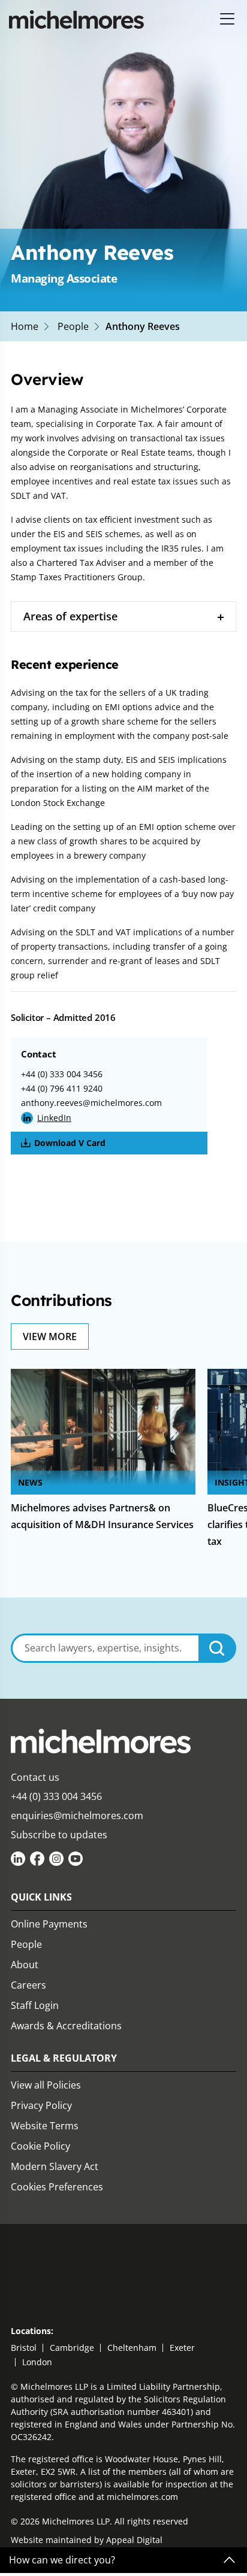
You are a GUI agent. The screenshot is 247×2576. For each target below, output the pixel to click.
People (73, 326)
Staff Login (35, 2005)
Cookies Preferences (57, 2187)
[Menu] (228, 19)
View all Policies (46, 2085)
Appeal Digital (134, 2540)
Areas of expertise (70, 616)
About (25, 1965)
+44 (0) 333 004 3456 (62, 1074)
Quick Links (41, 1897)
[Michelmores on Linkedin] (18, 1859)
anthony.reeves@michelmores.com (91, 1103)
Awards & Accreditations (66, 2026)
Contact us (35, 1777)
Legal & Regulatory (64, 2058)
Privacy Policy (41, 2105)
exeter (182, 2348)
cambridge (72, 2348)
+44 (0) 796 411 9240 (62, 1088)
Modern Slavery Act (55, 2166)
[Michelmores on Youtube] (76, 1859)
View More (50, 1337)
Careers (28, 1985)
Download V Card (70, 1143)
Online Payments (49, 1924)
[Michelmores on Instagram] (56, 1859)
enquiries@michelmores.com (77, 1816)
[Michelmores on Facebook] (37, 1859)
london (37, 2362)
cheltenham (132, 2348)
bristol (24, 2348)
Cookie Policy (40, 2146)
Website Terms (45, 2126)
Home (25, 326)
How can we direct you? (62, 2560)
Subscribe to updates (59, 1835)
